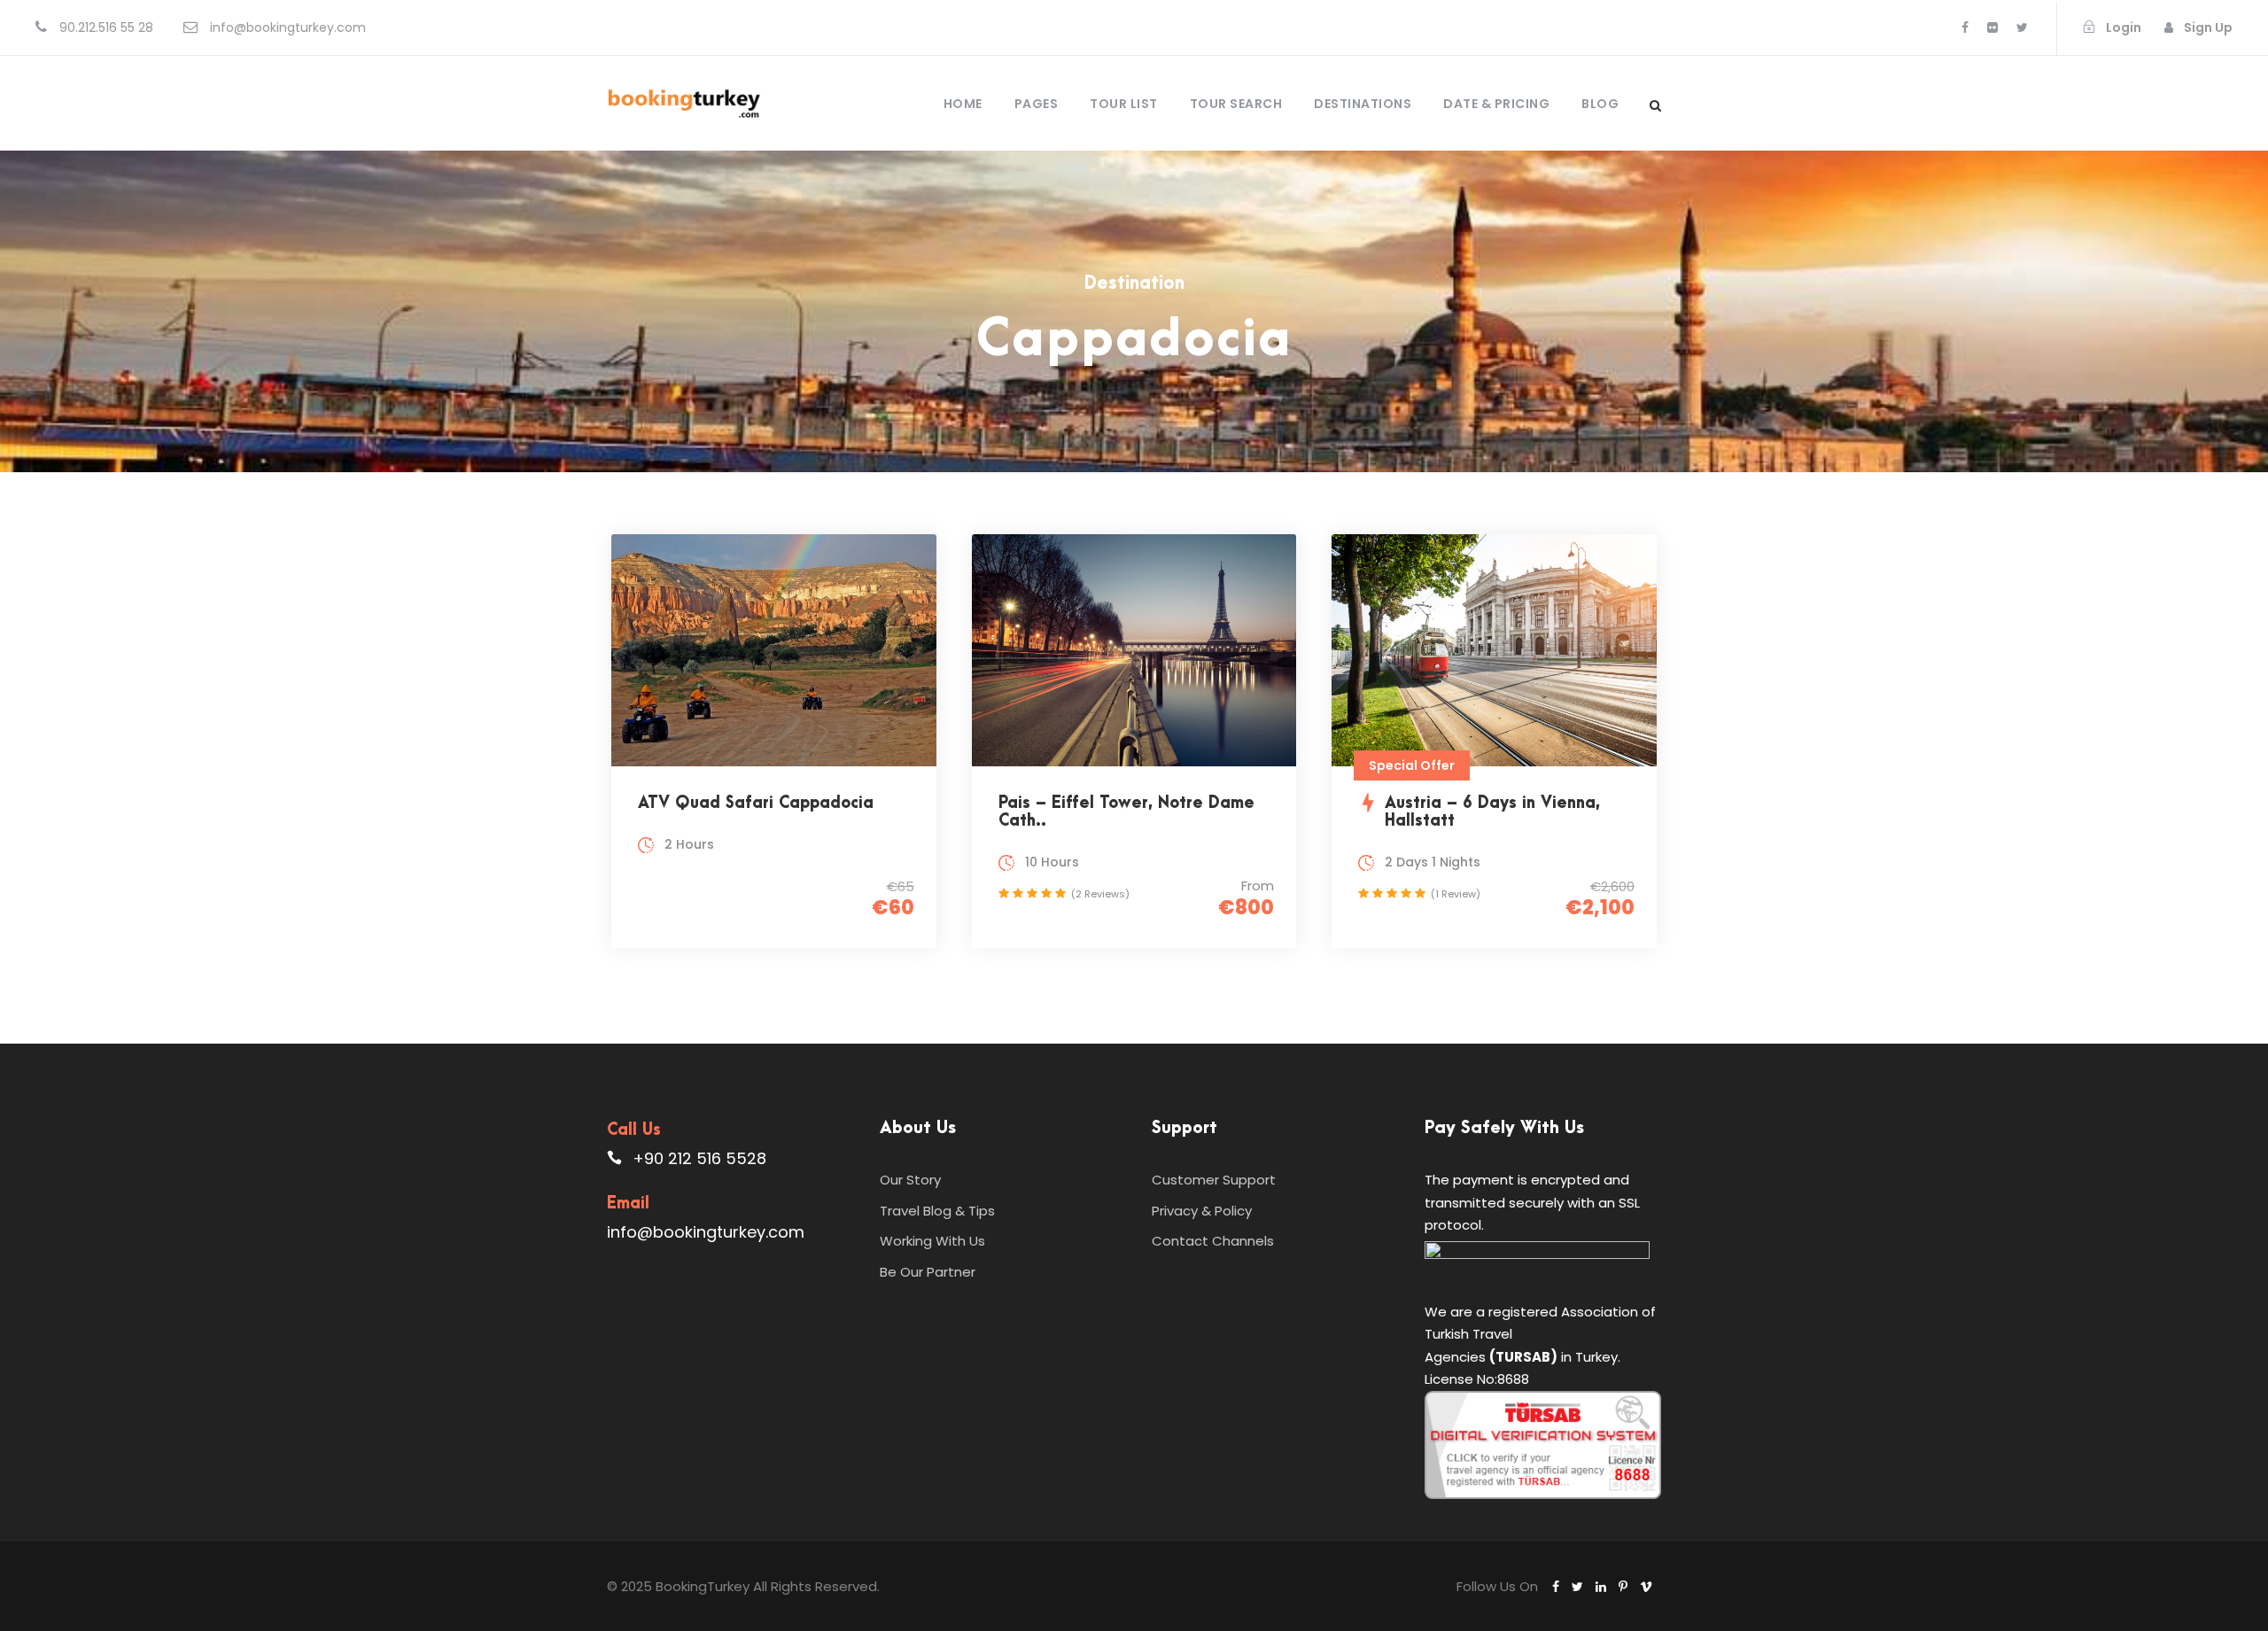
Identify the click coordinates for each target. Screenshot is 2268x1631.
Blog (1600, 104)
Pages (1037, 104)
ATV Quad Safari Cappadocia (756, 803)
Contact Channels (1213, 1241)
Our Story (910, 1180)
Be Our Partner (928, 1272)
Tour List (1124, 104)
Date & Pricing (1496, 104)
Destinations (1363, 104)
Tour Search (1236, 104)
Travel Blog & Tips (937, 1211)
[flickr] (1992, 27)
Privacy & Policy (1202, 1211)
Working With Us (932, 1241)
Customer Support (1214, 1180)
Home (963, 104)
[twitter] (2022, 27)
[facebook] (1965, 27)
